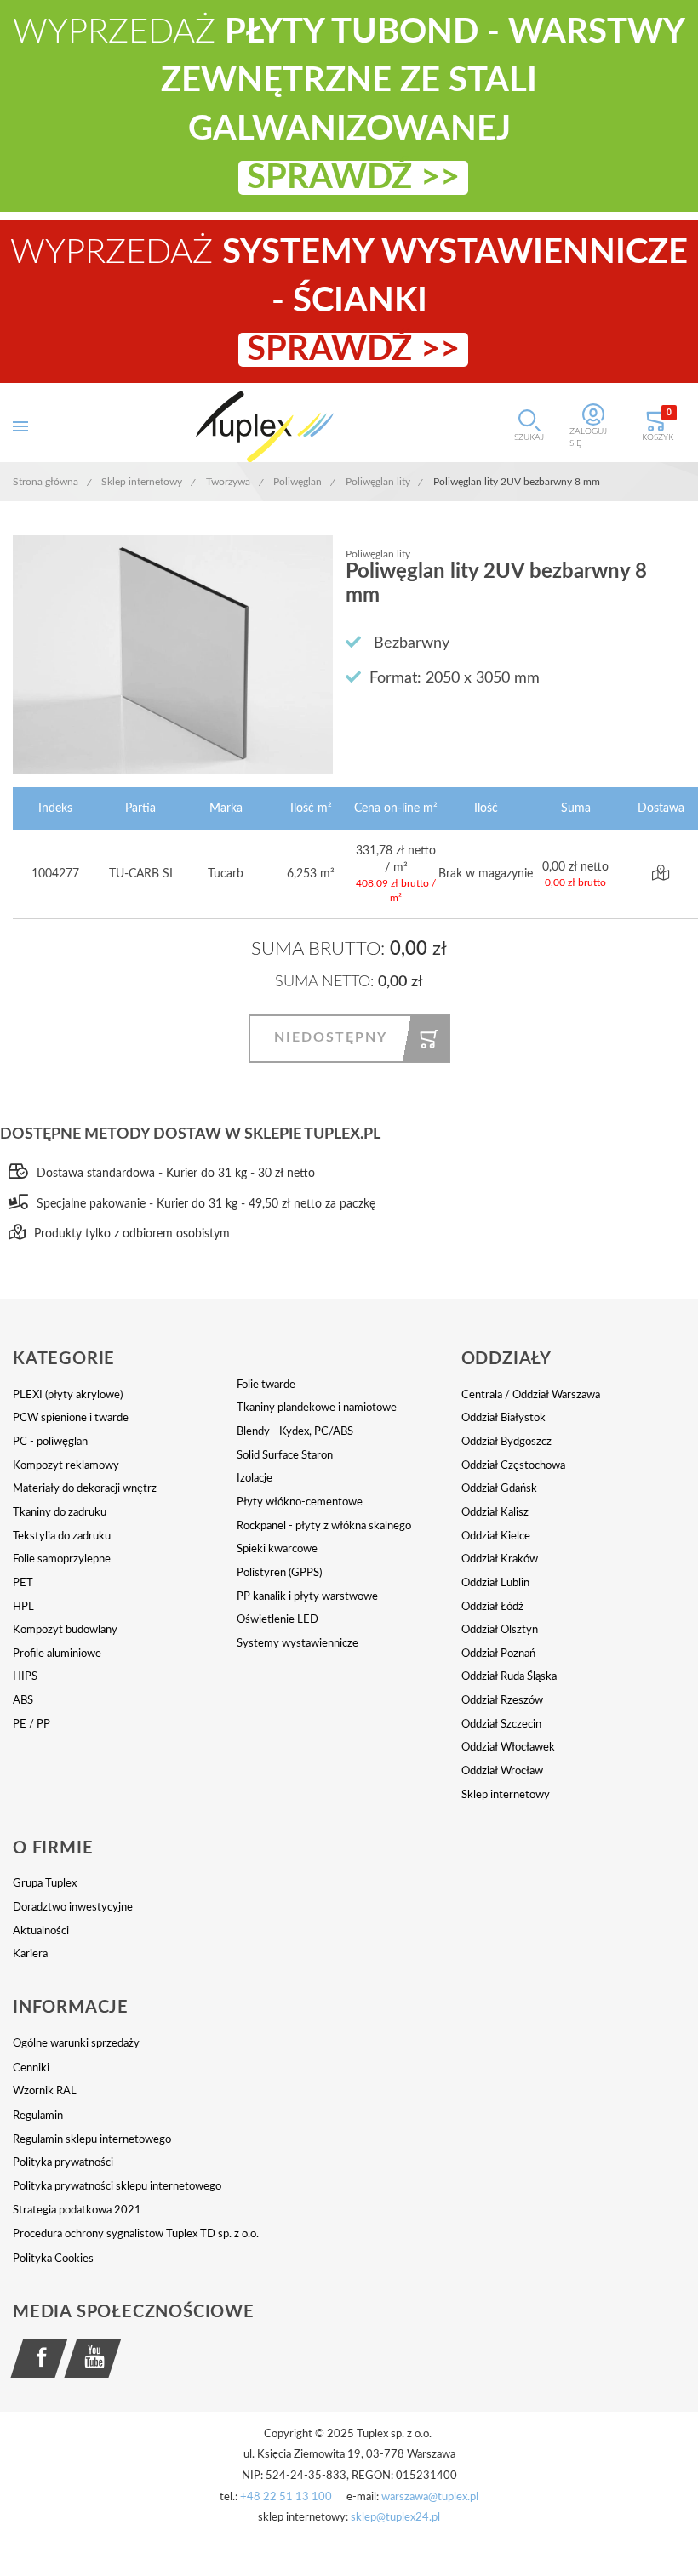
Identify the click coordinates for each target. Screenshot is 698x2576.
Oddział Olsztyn (500, 1630)
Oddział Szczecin (501, 1725)
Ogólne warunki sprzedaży (76, 2044)
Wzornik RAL (45, 2091)
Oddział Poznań (498, 1654)
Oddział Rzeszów (502, 1701)
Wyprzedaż (349, 301)
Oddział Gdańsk (499, 1489)
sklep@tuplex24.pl (395, 2518)
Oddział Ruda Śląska (509, 1677)
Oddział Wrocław (502, 1771)
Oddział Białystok (503, 1418)
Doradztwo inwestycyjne (73, 1908)
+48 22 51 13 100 (286, 2497)
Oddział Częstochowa (513, 1466)
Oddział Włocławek (508, 1748)
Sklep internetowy (506, 1795)
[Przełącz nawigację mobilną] (20, 427)
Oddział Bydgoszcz (506, 1442)
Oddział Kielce (496, 1536)
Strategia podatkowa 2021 (77, 2210)
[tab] (125, 1359)
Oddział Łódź (492, 1607)
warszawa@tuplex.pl (430, 2497)
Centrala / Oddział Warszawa (531, 1395)
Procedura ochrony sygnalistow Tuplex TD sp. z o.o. (136, 2234)
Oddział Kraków (500, 1559)
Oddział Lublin (495, 1583)
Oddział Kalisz (495, 1513)
